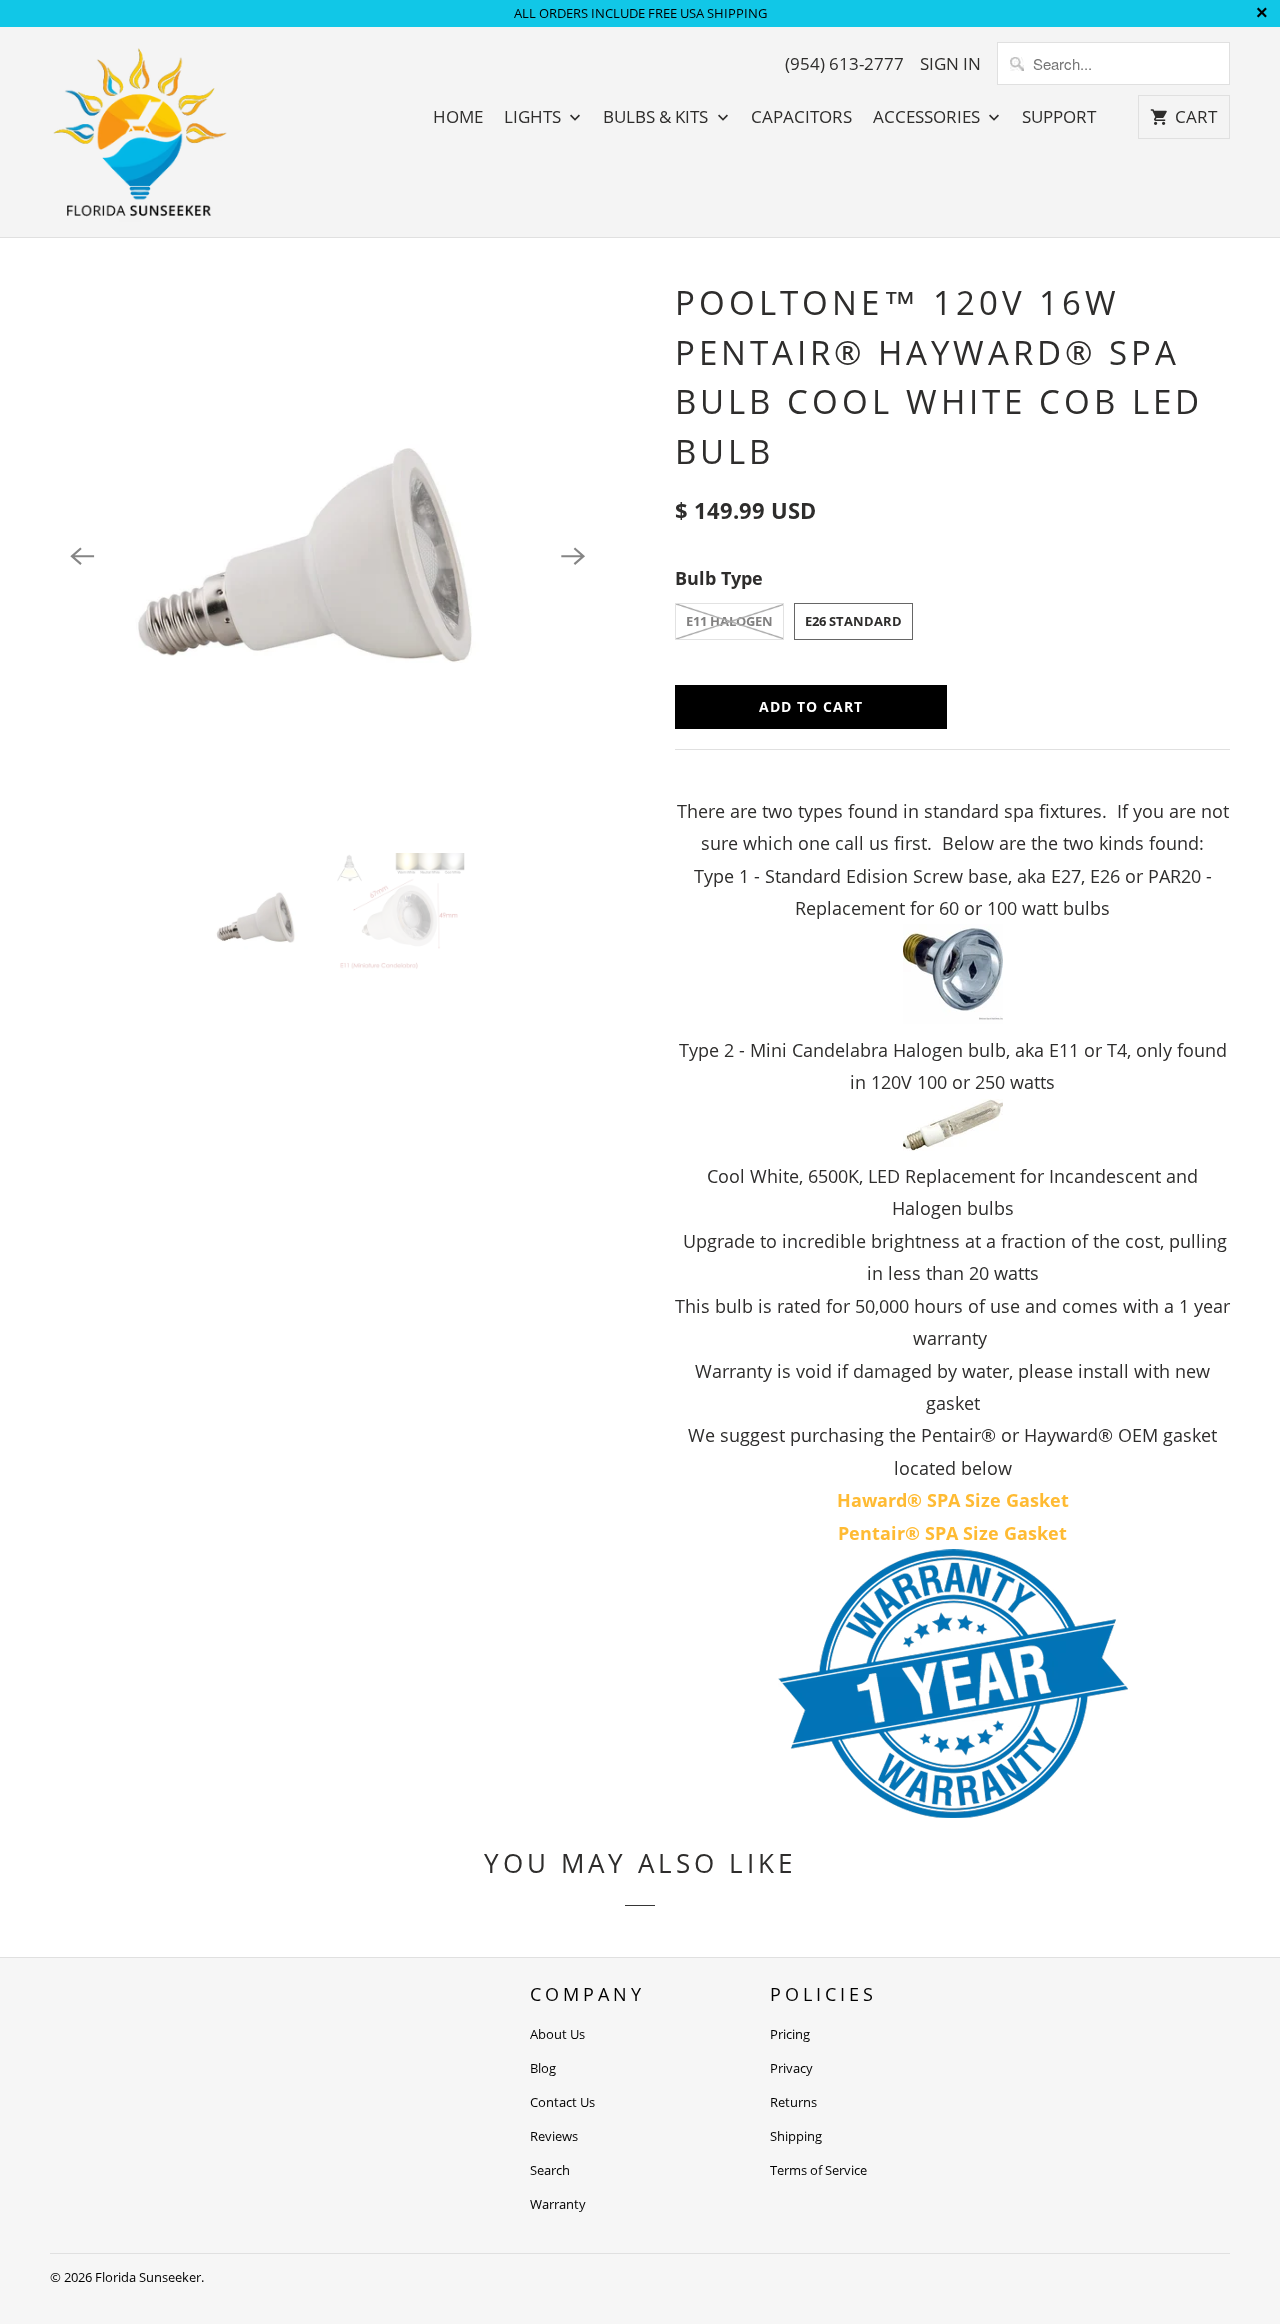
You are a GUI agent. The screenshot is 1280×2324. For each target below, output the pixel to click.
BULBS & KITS (657, 117)
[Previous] (82, 556)
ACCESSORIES (928, 117)
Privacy (791, 2068)
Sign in (950, 64)
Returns (793, 2102)
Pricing (790, 2034)
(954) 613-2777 (844, 64)
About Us (557, 2034)
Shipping (796, 2136)
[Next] (573, 556)
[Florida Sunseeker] (140, 132)
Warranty (558, 2204)
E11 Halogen (729, 621)
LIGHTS (534, 117)
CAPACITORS (801, 117)
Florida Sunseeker (148, 2277)
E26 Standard (853, 621)
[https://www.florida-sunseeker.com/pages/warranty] (953, 1811)
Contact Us (562, 2102)
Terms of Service (818, 2170)
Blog (543, 2068)
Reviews (554, 2136)
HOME (458, 117)
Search (550, 2170)
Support (1059, 117)
